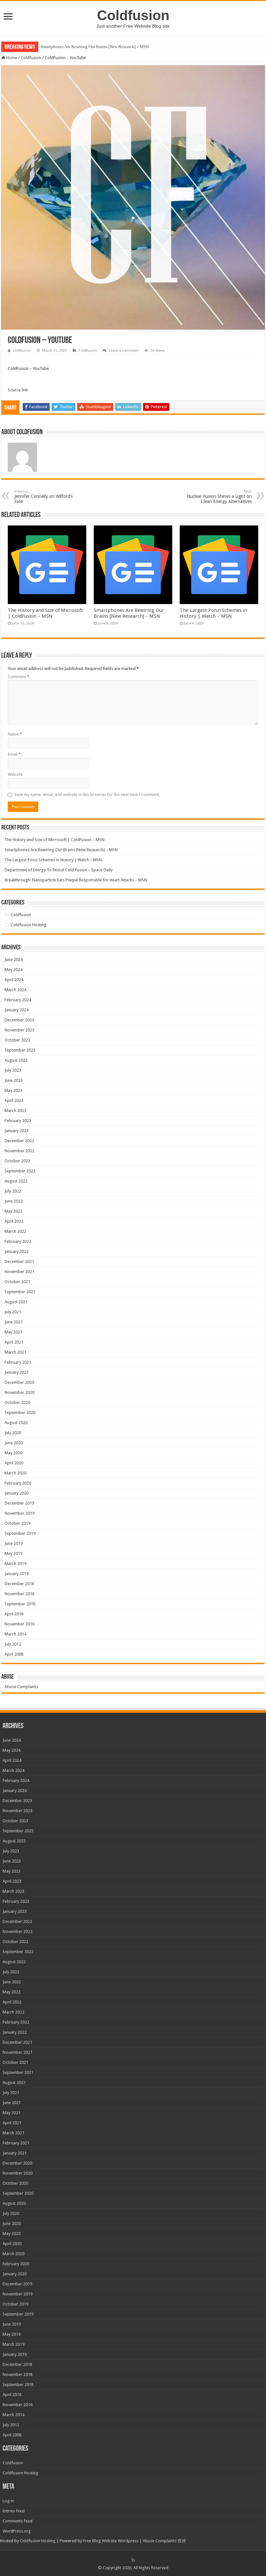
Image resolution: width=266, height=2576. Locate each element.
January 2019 (17, 1574)
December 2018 (19, 1584)
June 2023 (14, 1080)
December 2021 (19, 1262)
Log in (8, 2501)
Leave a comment (124, 351)
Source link (18, 390)
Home (11, 58)
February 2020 (18, 1483)
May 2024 (13, 970)
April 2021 (14, 1342)
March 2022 (15, 1231)
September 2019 (20, 1533)
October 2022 (17, 1161)
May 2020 (13, 1453)
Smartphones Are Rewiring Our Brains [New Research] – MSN (95, 47)
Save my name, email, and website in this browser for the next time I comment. (87, 795)
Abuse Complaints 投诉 (164, 2541)
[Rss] (133, 2560)
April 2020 (14, 1463)
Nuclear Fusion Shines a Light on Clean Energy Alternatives (219, 497)
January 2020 (17, 1493)
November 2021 (19, 1272)
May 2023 (13, 1090)
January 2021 (17, 1372)
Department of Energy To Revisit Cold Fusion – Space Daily (59, 870)
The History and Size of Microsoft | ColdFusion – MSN (45, 613)
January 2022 (17, 1251)
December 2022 (19, 1141)
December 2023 (19, 1020)
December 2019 (19, 1503)
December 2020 (19, 1382)
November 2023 (19, 1030)
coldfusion (22, 351)
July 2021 (13, 1312)
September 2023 (20, 1050)
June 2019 (14, 1543)
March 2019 (15, 1564)
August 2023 (16, 1060)
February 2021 (18, 1362)
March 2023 (15, 1111)
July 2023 (13, 1070)
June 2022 (14, 1201)
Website (15, 774)
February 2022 (18, 1241)
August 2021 (16, 1302)
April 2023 (14, 1100)
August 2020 (16, 1423)
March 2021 (15, 1352)
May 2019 (13, 1553)
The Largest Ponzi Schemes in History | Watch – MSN (213, 613)
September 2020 (20, 1413)
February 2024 (18, 1000)
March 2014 (15, 1634)
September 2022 (20, 1171)
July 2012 (13, 1644)
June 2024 (14, 960)
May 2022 (13, 1211)
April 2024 (14, 980)
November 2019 (19, 1513)
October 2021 (17, 1282)
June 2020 (14, 1443)
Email (14, 754)
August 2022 (16, 1181)
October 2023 (17, 1040)
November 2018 (19, 1594)
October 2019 (17, 1523)
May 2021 (13, 1332)
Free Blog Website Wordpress (111, 2541)
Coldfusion (133, 15)
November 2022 (19, 1151)
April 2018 (14, 1614)
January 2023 (17, 1131)
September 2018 (20, 1604)
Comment (18, 677)
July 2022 (13, 1191)
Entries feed (14, 2511)
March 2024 (15, 990)
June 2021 (14, 1322)
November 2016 (19, 1624)
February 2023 (18, 1121)
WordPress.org (17, 2531)
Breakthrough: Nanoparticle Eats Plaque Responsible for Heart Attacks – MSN (76, 880)
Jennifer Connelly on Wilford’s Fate (43, 497)
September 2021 (20, 1292)
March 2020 (15, 1473)
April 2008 (14, 1654)
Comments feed (18, 2521)
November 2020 (19, 1392)
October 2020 (17, 1402)
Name (15, 734)
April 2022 (14, 1221)
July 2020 (13, 1433)
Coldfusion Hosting (29, 925)
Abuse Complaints (21, 1687)
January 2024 (17, 1010)
